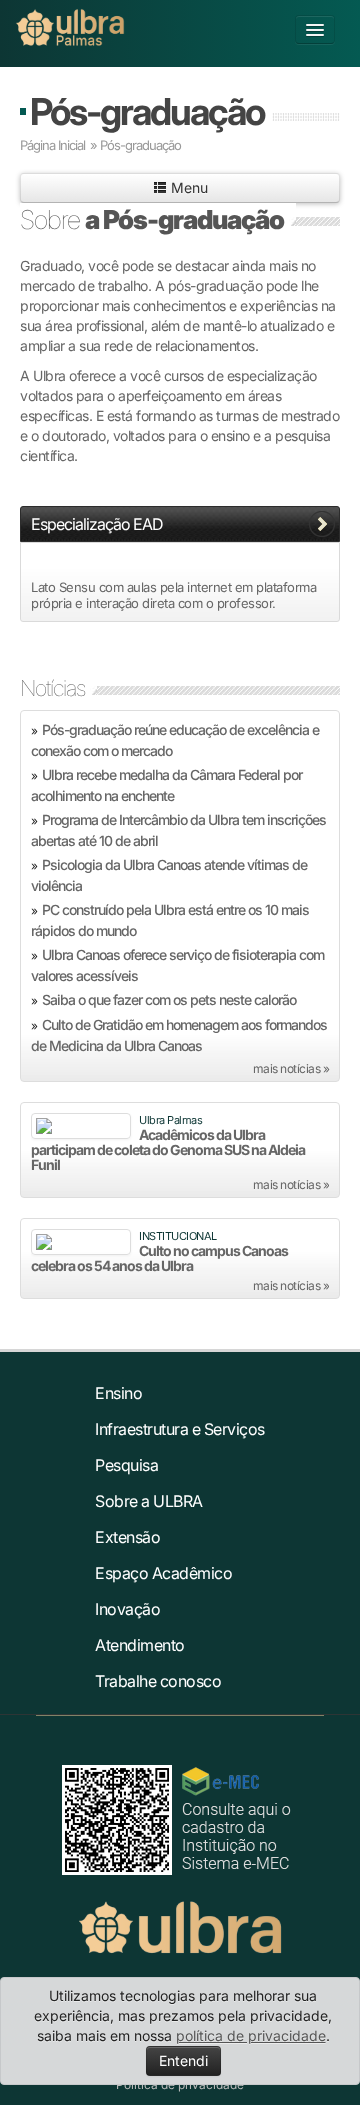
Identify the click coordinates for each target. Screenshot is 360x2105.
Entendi (183, 2060)
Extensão (127, 1537)
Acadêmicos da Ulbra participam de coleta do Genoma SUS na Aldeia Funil (168, 1149)
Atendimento (140, 1645)
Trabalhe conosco (158, 1681)
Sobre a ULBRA (149, 1501)
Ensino (118, 1393)
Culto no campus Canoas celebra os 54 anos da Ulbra (159, 1258)
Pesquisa (126, 1465)
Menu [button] (187, 187)
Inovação (127, 1609)
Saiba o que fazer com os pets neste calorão (169, 999)
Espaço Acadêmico (163, 1573)
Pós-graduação (147, 111)
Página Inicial (52, 145)
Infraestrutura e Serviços (180, 1429)
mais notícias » (291, 1068)
